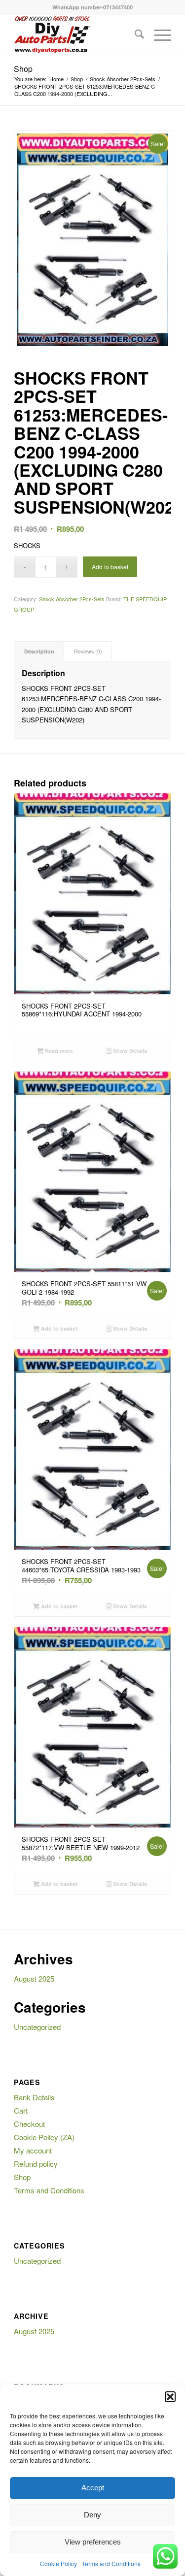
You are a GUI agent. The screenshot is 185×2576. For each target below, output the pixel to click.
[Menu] (158, 35)
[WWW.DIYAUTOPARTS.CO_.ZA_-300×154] (77, 35)
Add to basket (110, 567)
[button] (170, 2397)
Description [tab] (39, 651)
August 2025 (34, 1978)
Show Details (129, 1051)
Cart (21, 2110)
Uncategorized (37, 2027)
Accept (93, 2488)
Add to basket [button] (58, 1328)
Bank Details (34, 2097)
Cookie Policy (58, 2563)
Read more (58, 1051)
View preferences (93, 2542)
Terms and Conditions (111, 2563)
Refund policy (36, 2164)
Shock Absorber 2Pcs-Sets (72, 599)
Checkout (29, 2124)
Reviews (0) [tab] (88, 651)
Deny (92, 2515)
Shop (23, 69)
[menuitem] (134, 35)
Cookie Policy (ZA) (44, 2137)
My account (33, 2150)
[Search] (134, 35)
